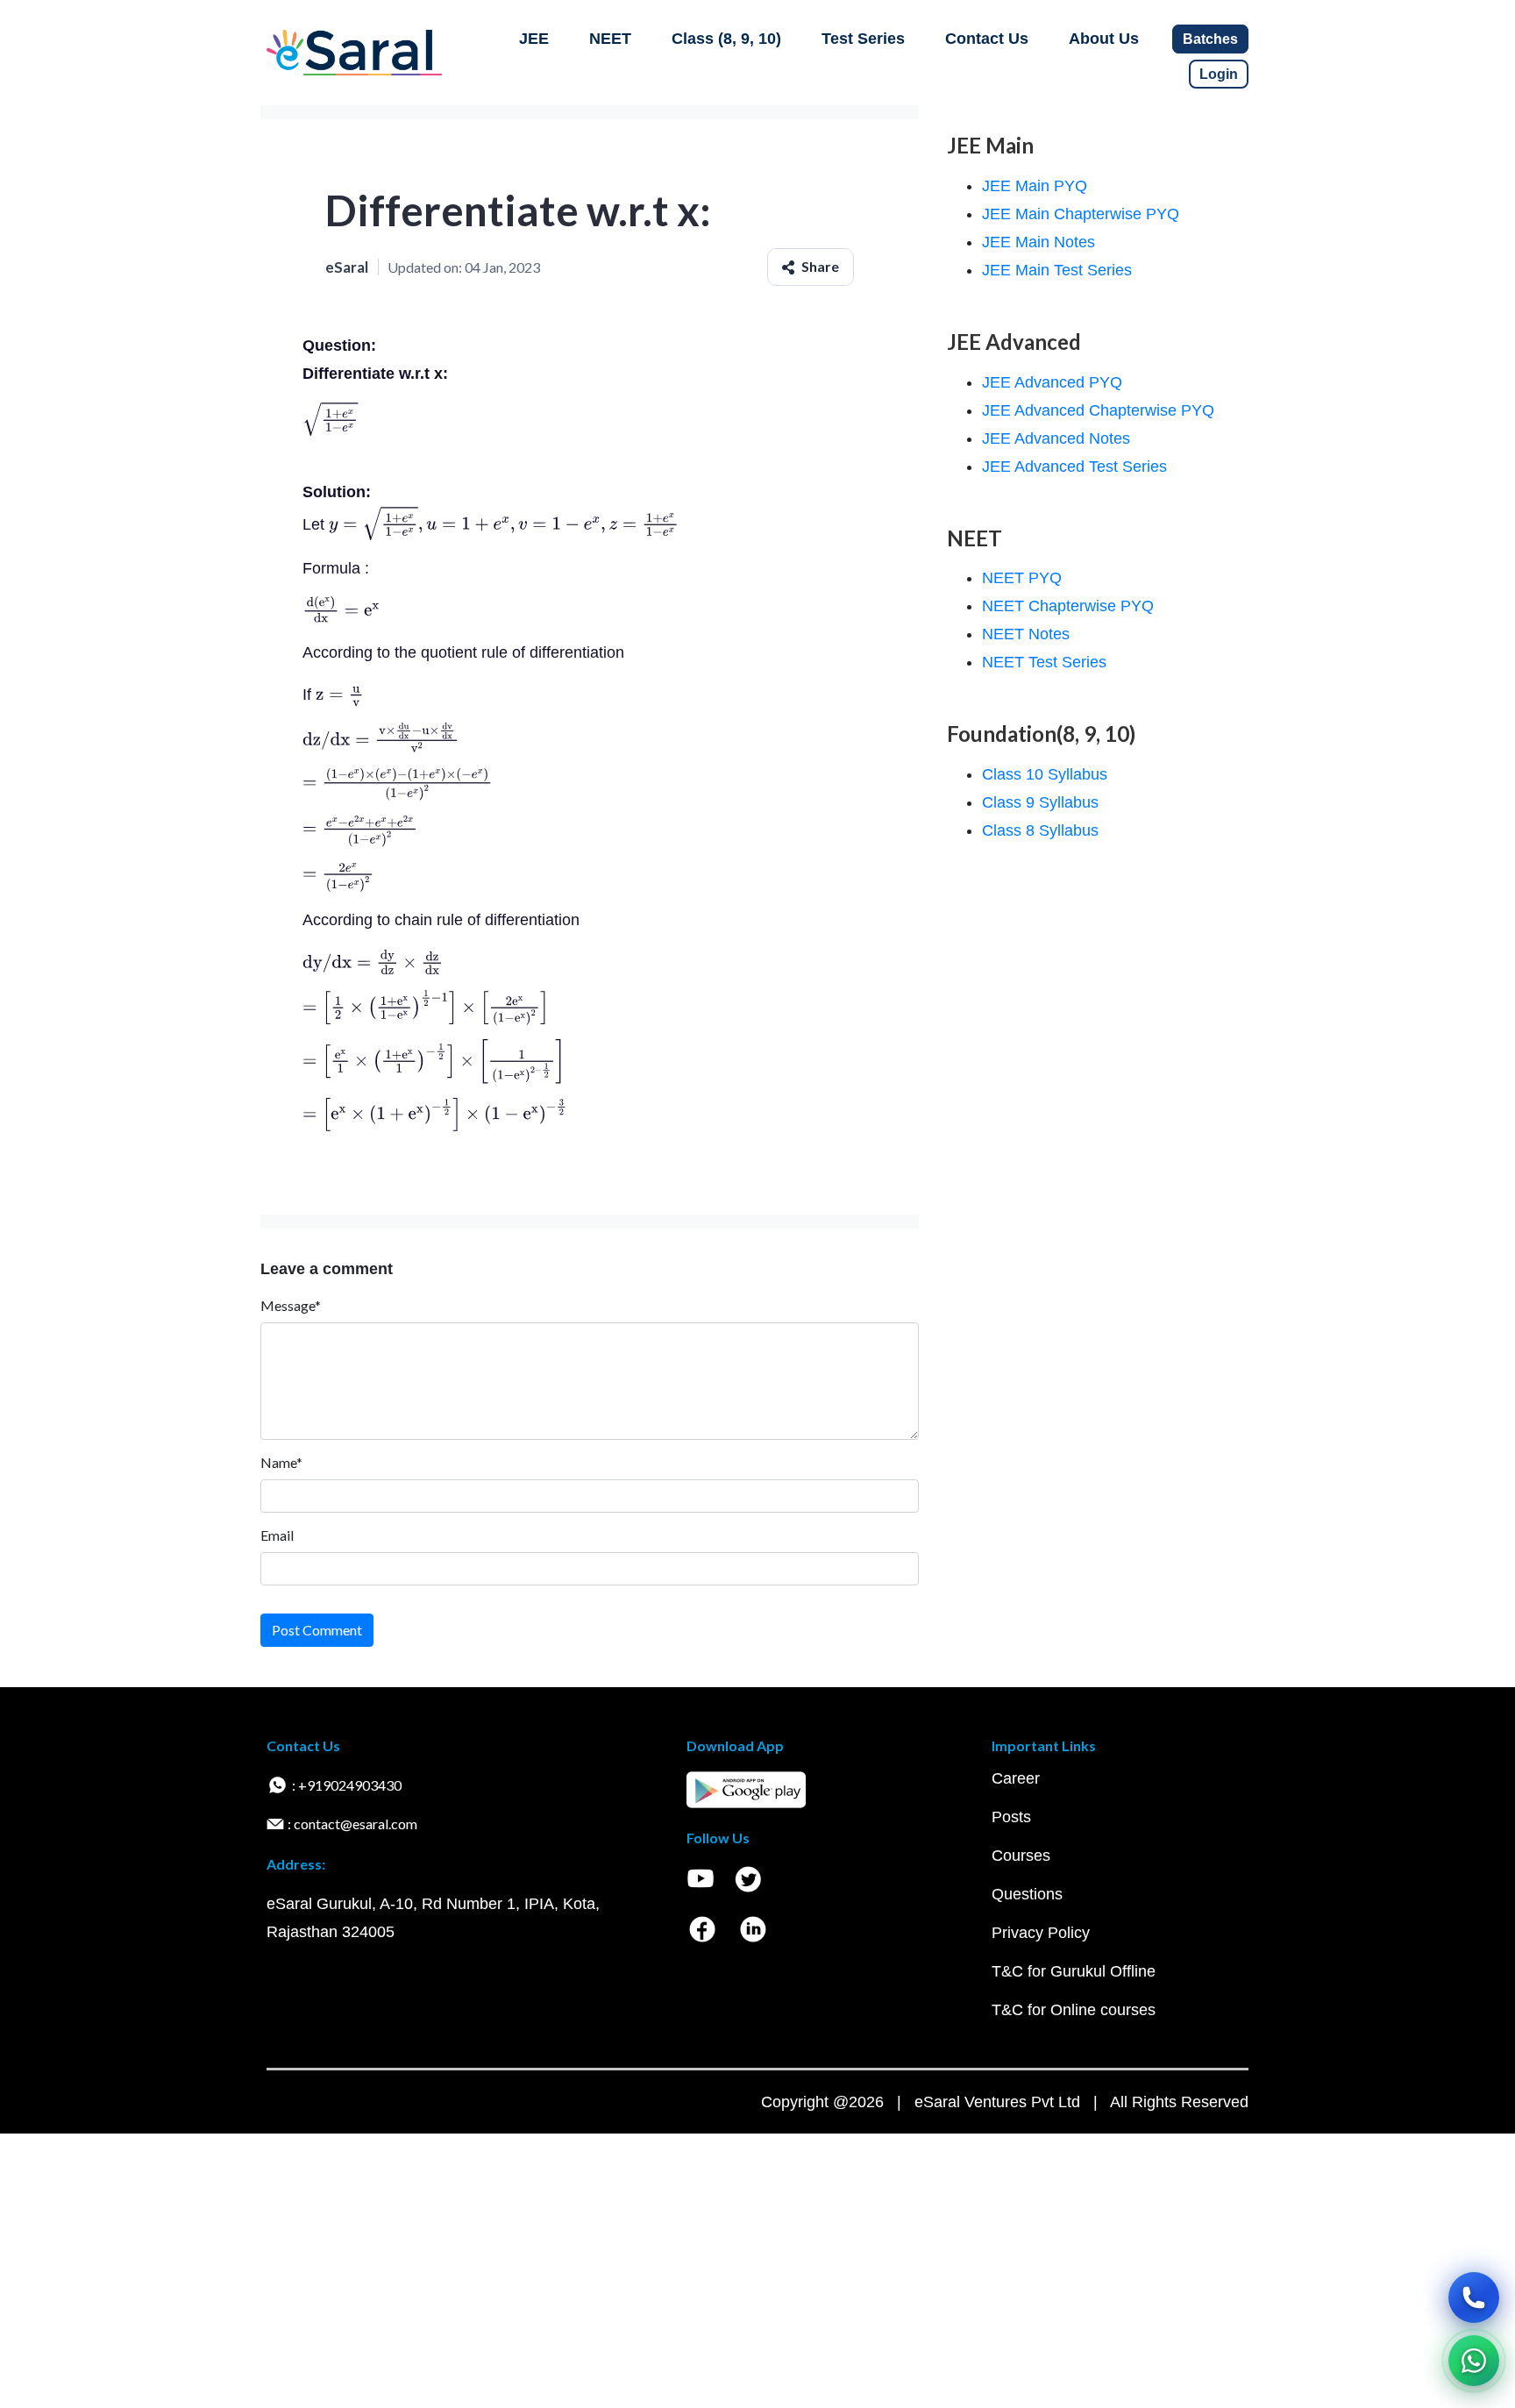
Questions (1027, 1894)
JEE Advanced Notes (1056, 438)
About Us (1104, 39)
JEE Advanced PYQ (1052, 382)
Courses (1021, 1856)
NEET (610, 39)
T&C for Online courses (1074, 2010)
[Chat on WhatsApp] (1474, 2361)
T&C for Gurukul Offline (1074, 1971)
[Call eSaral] (1474, 2298)
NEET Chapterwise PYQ (1068, 606)
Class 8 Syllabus (1040, 830)
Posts (1011, 1817)
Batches (1210, 39)
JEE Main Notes (1038, 242)
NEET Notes (1026, 634)
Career (1016, 1778)
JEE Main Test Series (1057, 270)
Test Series (863, 39)
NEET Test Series (1044, 662)
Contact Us (987, 39)
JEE (534, 39)
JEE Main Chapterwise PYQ (1081, 214)
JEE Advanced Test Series (1074, 467)
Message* (291, 1305)
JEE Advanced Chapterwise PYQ (1098, 410)
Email (277, 1535)
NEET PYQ (1022, 578)
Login (1219, 74)
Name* (281, 1462)
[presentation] (330, 420)
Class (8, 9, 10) (726, 39)
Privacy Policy (1041, 1933)
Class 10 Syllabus (1045, 774)
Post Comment (317, 1630)
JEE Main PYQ (1035, 186)
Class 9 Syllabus (1040, 802)
